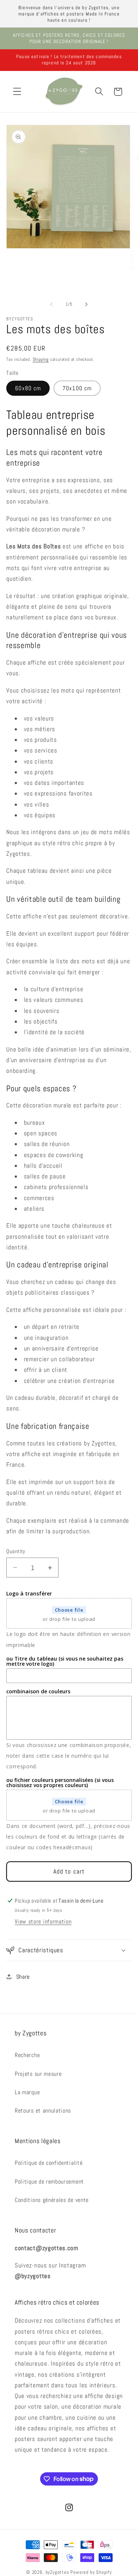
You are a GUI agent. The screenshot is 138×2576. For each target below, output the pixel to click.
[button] (17, 92)
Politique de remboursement (49, 2182)
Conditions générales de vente (52, 2200)
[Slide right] (86, 304)
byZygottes (57, 2572)
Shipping (41, 359)
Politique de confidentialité (49, 2163)
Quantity (16, 1551)
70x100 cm (77, 388)
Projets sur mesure (38, 2074)
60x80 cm (28, 388)
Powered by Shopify (91, 2572)
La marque (27, 2092)
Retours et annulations (43, 2111)
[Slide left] (52, 304)
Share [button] (23, 1977)
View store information (43, 1922)
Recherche (27, 2055)
